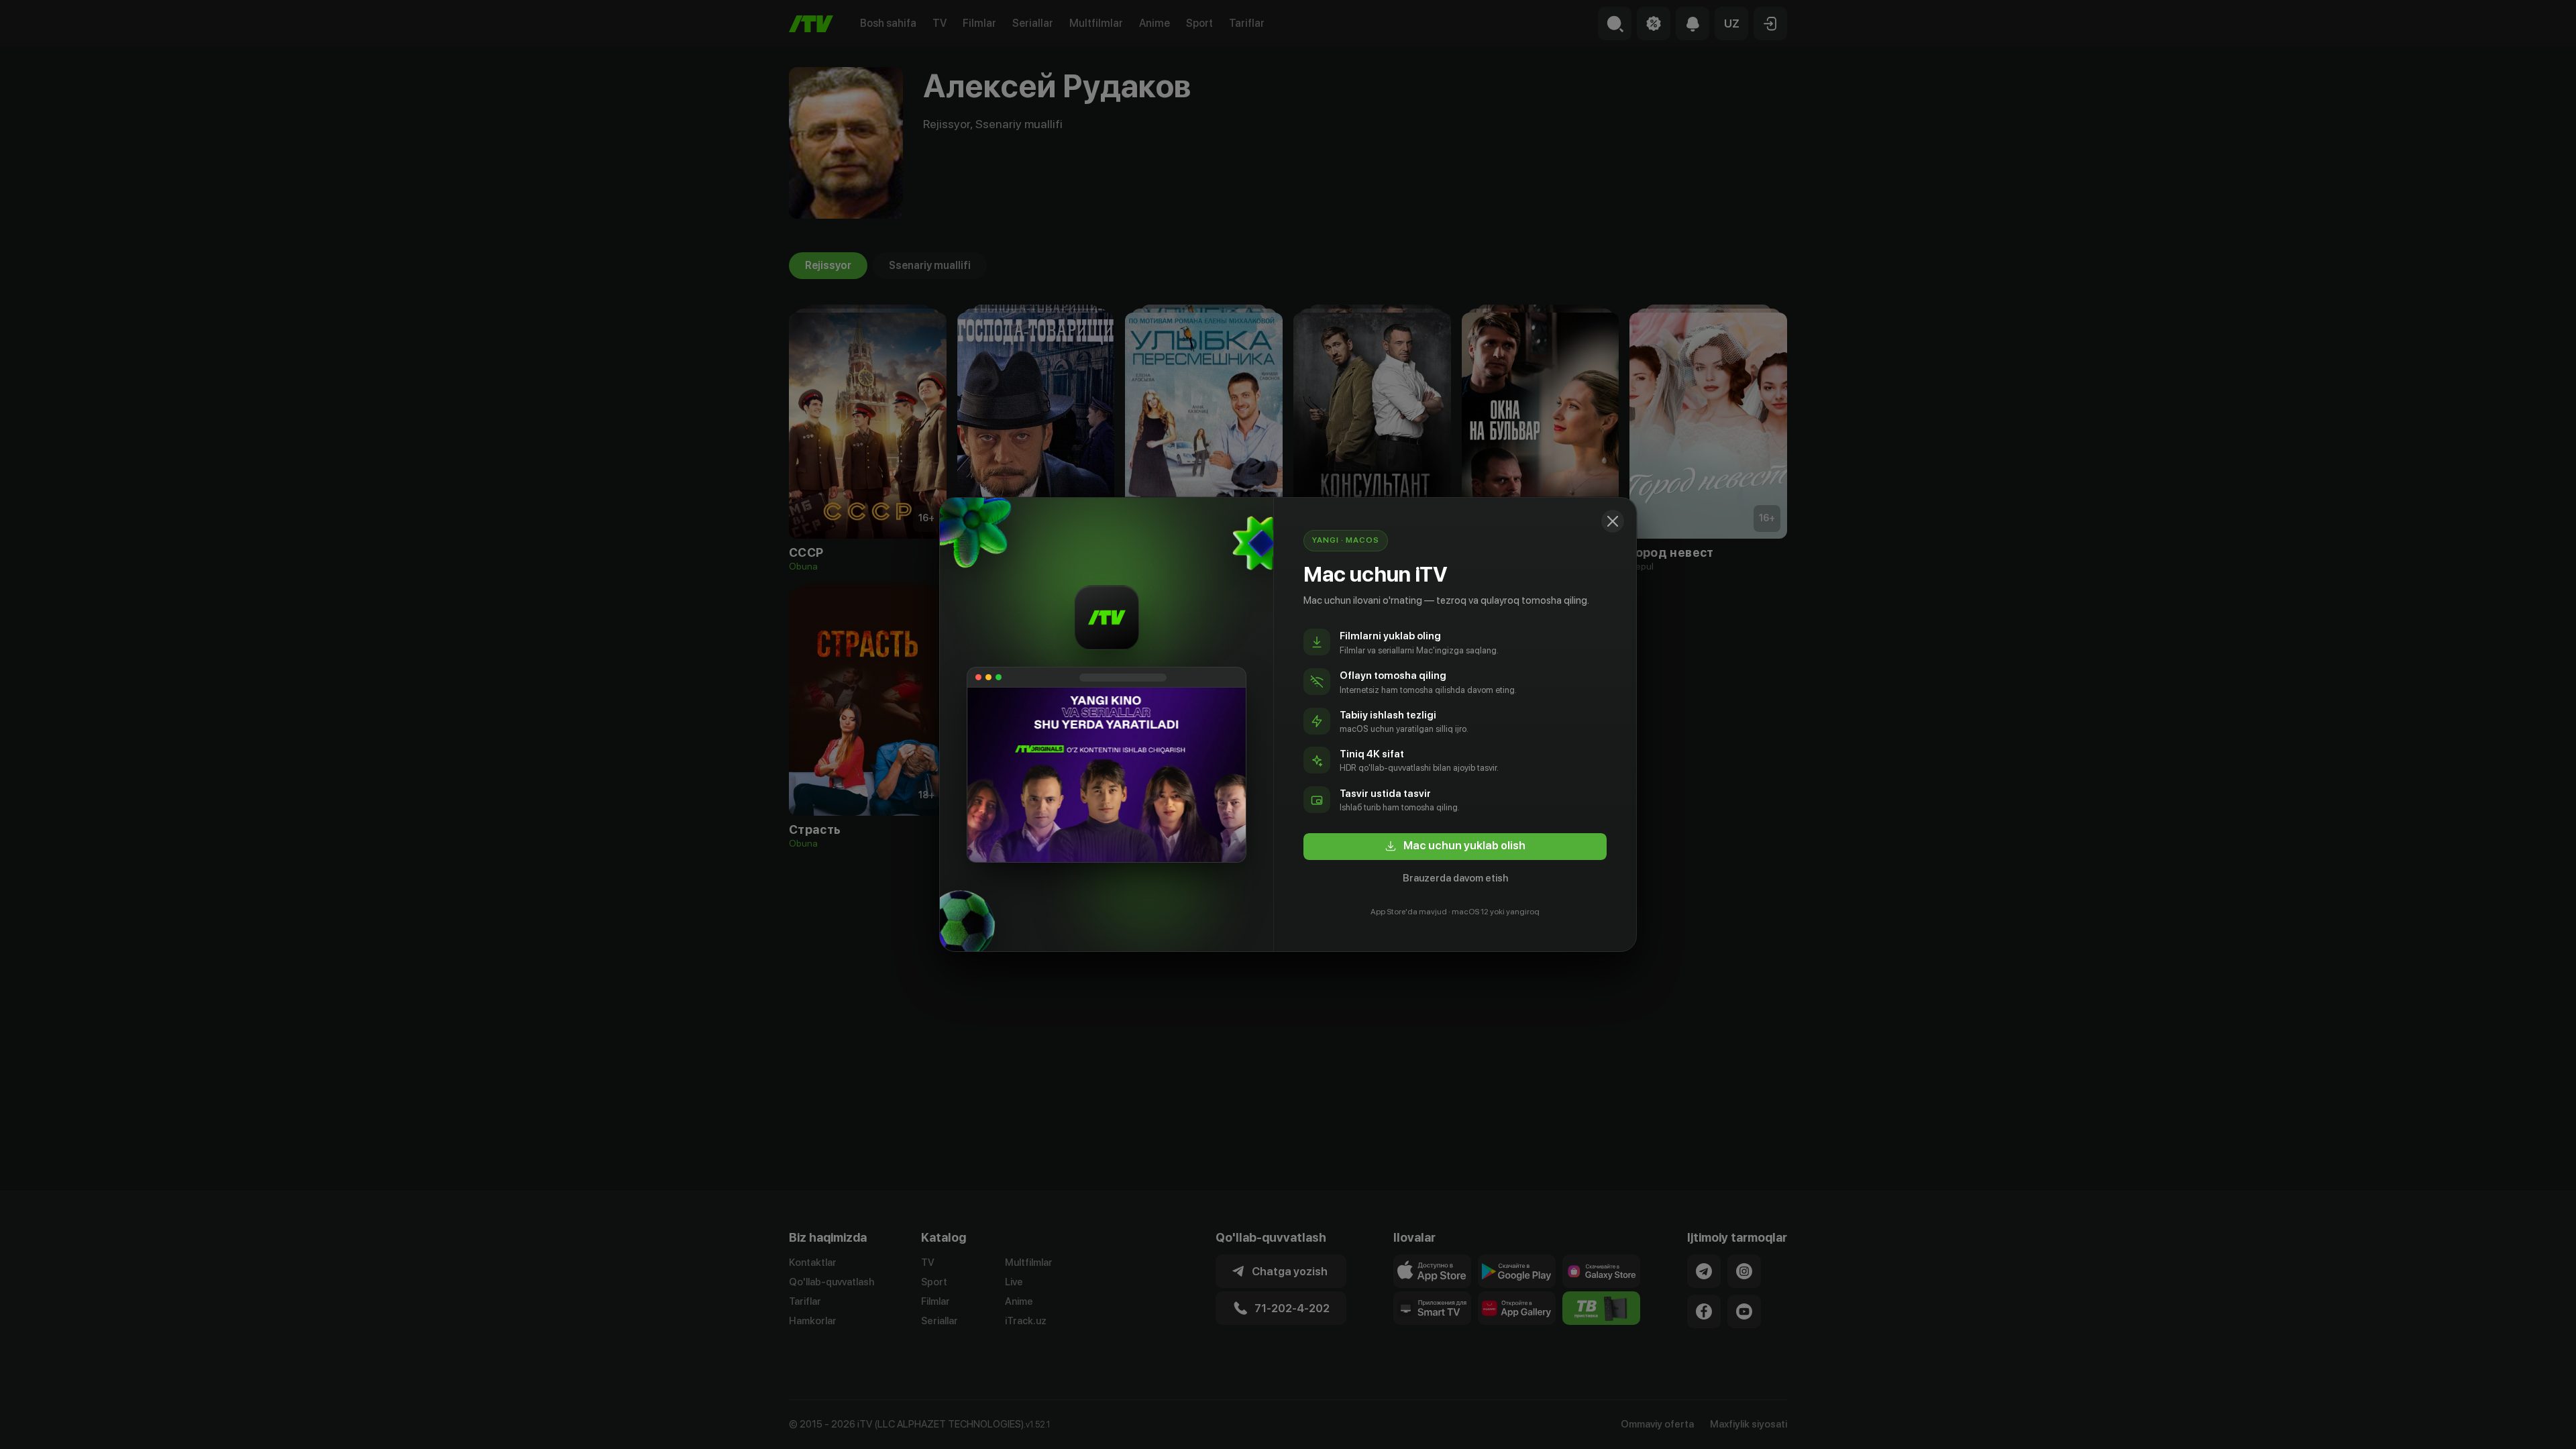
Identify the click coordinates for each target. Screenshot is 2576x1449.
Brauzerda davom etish (1455, 878)
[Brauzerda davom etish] (1613, 521)
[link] (1455, 847)
